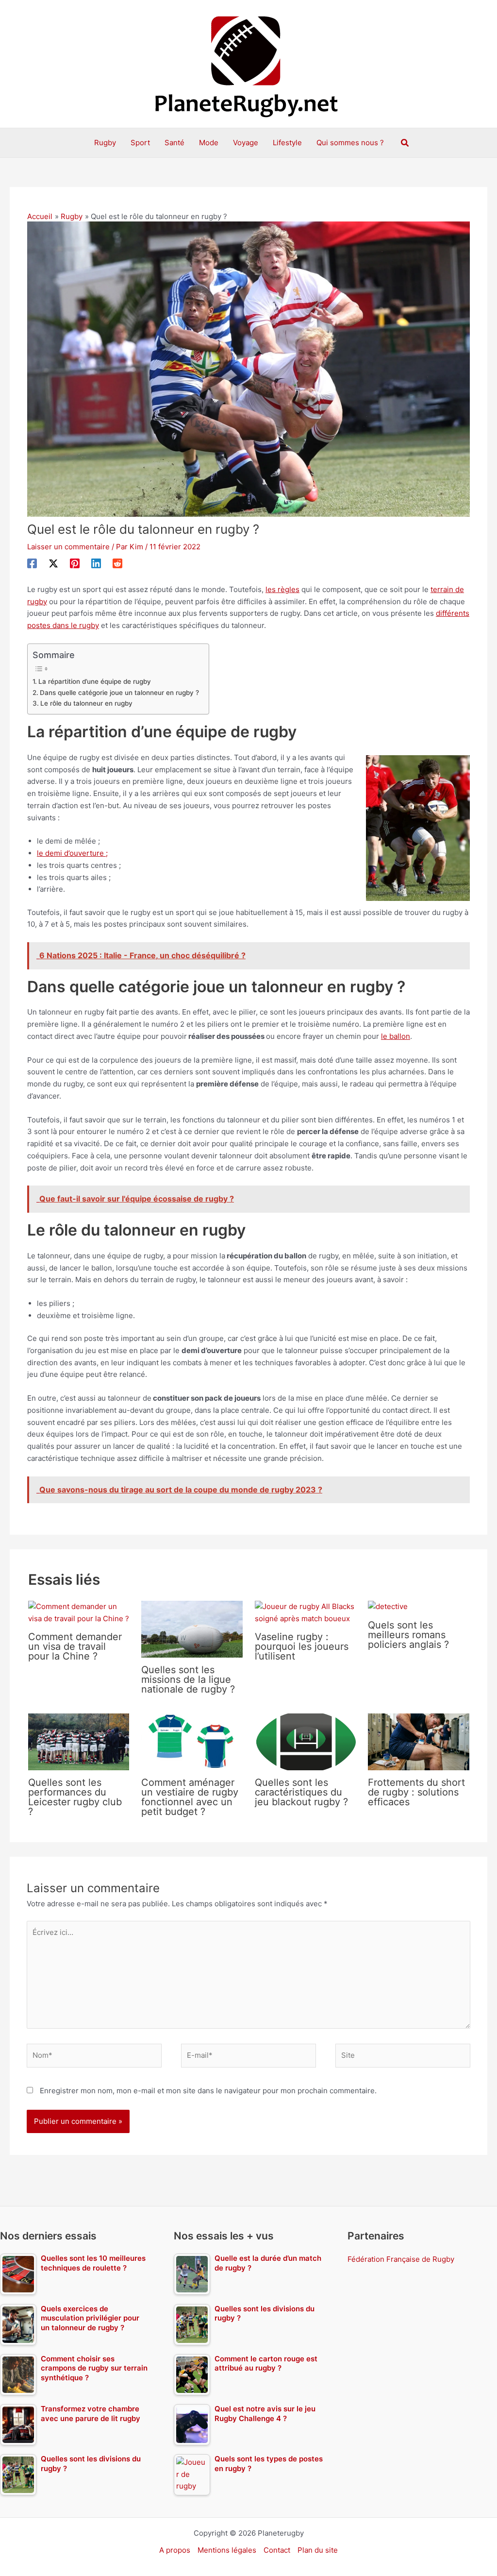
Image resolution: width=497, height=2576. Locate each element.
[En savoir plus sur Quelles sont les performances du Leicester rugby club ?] (79, 1741)
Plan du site (318, 2550)
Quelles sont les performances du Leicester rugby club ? (75, 1797)
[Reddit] (117, 563)
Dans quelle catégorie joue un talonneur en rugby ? (119, 693)
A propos (175, 2550)
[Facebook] (32, 563)
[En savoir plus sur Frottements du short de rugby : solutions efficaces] (419, 1741)
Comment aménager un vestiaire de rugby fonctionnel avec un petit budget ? (190, 1797)
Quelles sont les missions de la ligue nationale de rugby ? (188, 1679)
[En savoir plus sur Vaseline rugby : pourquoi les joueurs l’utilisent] (306, 1612)
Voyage (246, 143)
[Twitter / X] (53, 563)
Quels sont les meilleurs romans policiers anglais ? (408, 1635)
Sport (140, 143)
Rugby (105, 143)
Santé (174, 143)
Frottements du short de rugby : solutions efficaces (416, 1792)
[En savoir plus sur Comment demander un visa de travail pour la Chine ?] (79, 1612)
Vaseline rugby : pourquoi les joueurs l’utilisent (302, 1646)
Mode (209, 143)
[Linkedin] (96, 563)
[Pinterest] (75, 563)
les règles (282, 589)
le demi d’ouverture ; (72, 853)
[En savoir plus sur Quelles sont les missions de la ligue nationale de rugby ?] (192, 1629)
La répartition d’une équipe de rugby (95, 681)
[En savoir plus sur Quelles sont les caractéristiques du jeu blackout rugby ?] (306, 1741)
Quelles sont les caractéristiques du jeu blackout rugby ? (301, 1792)
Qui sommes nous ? (350, 143)
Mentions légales (227, 2550)
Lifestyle (287, 143)
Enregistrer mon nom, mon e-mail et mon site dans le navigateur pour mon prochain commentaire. (208, 2091)
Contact (277, 2550)
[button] (405, 143)
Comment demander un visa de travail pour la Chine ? (75, 1646)
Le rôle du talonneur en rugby (86, 703)
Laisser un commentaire (68, 547)
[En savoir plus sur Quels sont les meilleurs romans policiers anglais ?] (388, 1606)
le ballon (396, 1036)
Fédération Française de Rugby (401, 2259)
